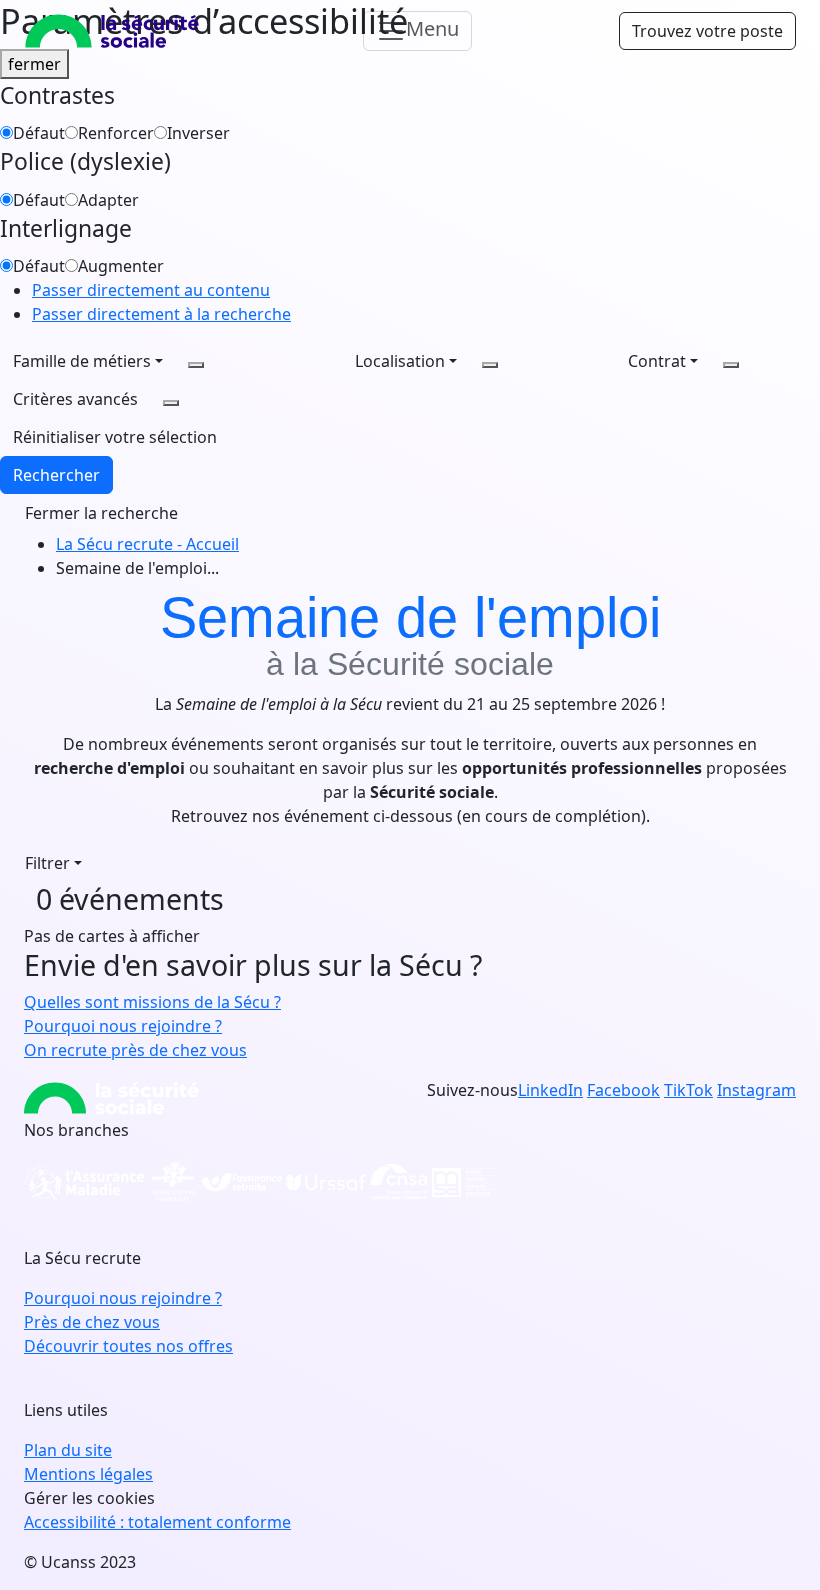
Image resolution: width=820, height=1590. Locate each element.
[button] (115, 437)
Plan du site (68, 1450)
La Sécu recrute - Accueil (147, 544)
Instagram (756, 1090)
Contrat (657, 361)
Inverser (198, 133)
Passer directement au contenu (151, 290)
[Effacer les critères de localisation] (490, 365)
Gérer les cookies (89, 1498)
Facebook (623, 1090)
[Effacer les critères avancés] (171, 403)
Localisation (400, 361)
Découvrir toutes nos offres (128, 1346)
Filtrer (47, 863)
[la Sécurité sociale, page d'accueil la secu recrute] (112, 31)
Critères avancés (75, 399)
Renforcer (116, 133)
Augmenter (121, 266)
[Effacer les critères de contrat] (731, 365)
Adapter (108, 200)
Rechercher (56, 475)
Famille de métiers (82, 361)
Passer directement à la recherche (161, 314)
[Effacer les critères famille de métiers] (196, 365)
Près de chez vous (92, 1322)
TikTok (688, 1090)
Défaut (39, 133)
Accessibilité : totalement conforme (157, 1522)
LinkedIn (550, 1090)
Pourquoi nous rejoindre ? (123, 1298)
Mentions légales (88, 1474)
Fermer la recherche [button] (101, 513)
